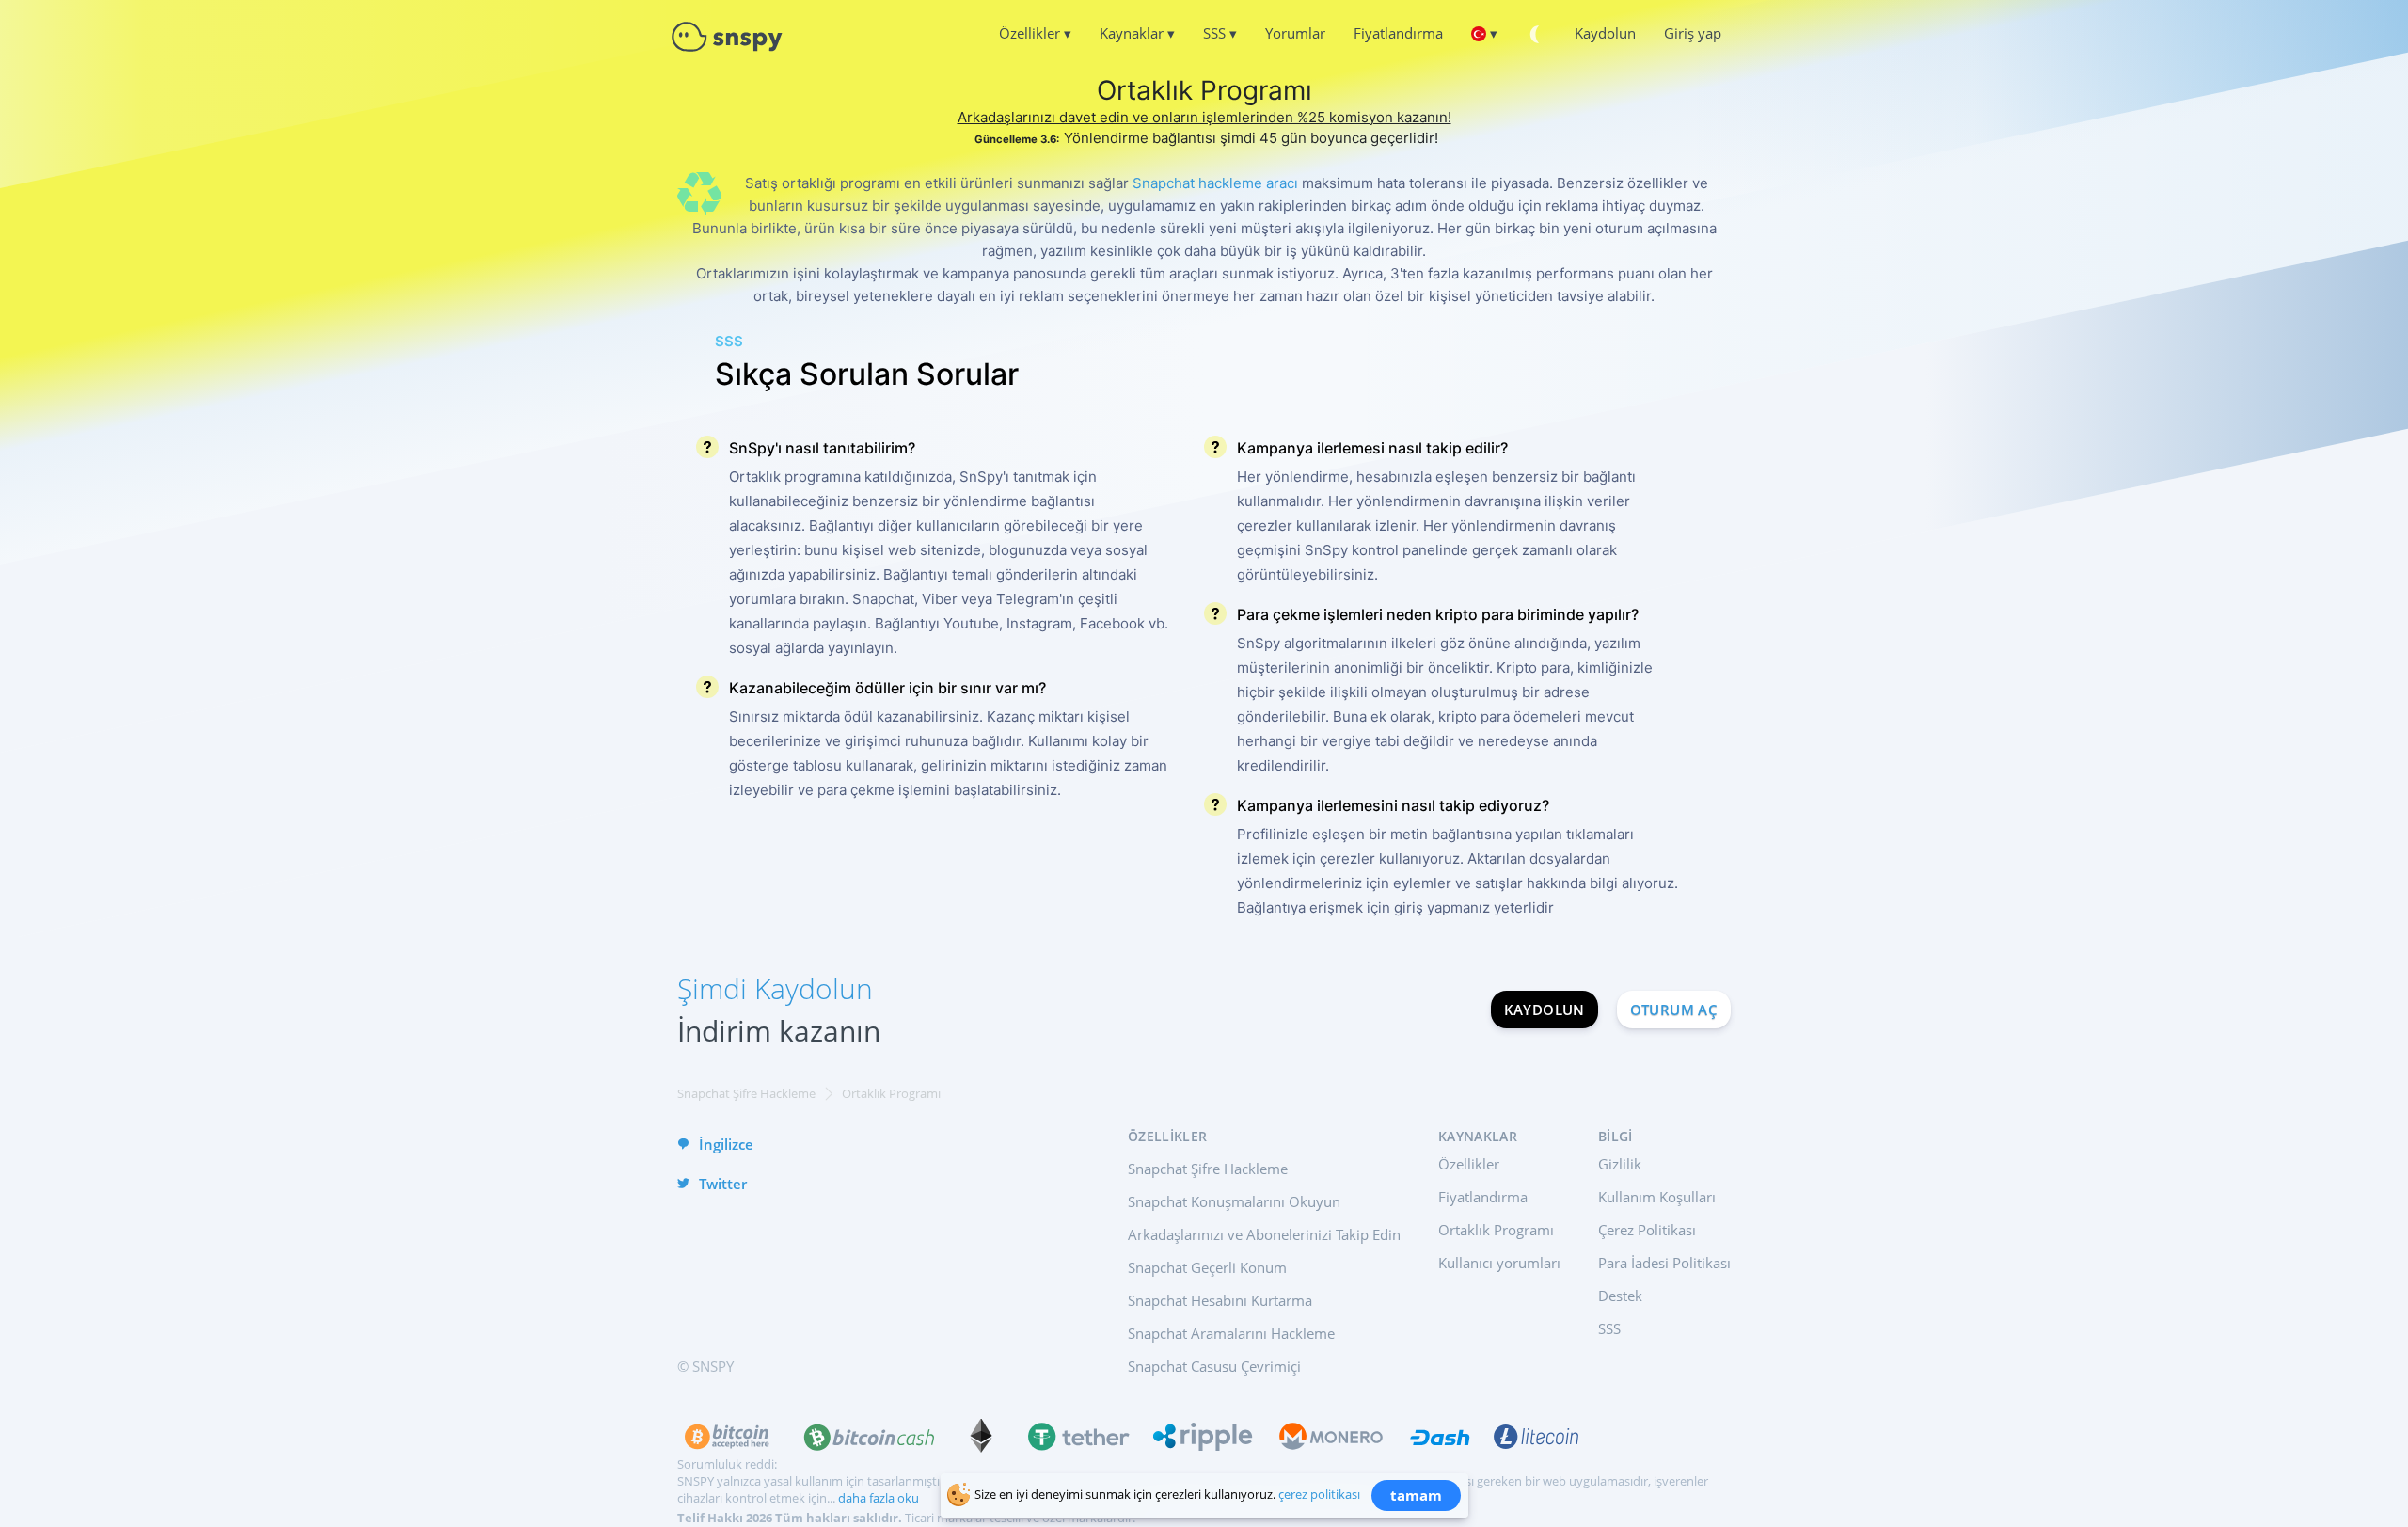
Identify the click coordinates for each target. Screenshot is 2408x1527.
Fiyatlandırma (1483, 1197)
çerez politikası (1319, 1494)
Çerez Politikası (1647, 1230)
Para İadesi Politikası (1664, 1263)
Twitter (723, 1184)
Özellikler (1469, 1164)
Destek (1620, 1296)
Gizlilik (1620, 1164)
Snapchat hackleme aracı (1215, 183)
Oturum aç (1674, 1010)
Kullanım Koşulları (1657, 1197)
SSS (1609, 1328)
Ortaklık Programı (1496, 1230)
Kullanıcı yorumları (1499, 1263)
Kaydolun (1545, 1010)
